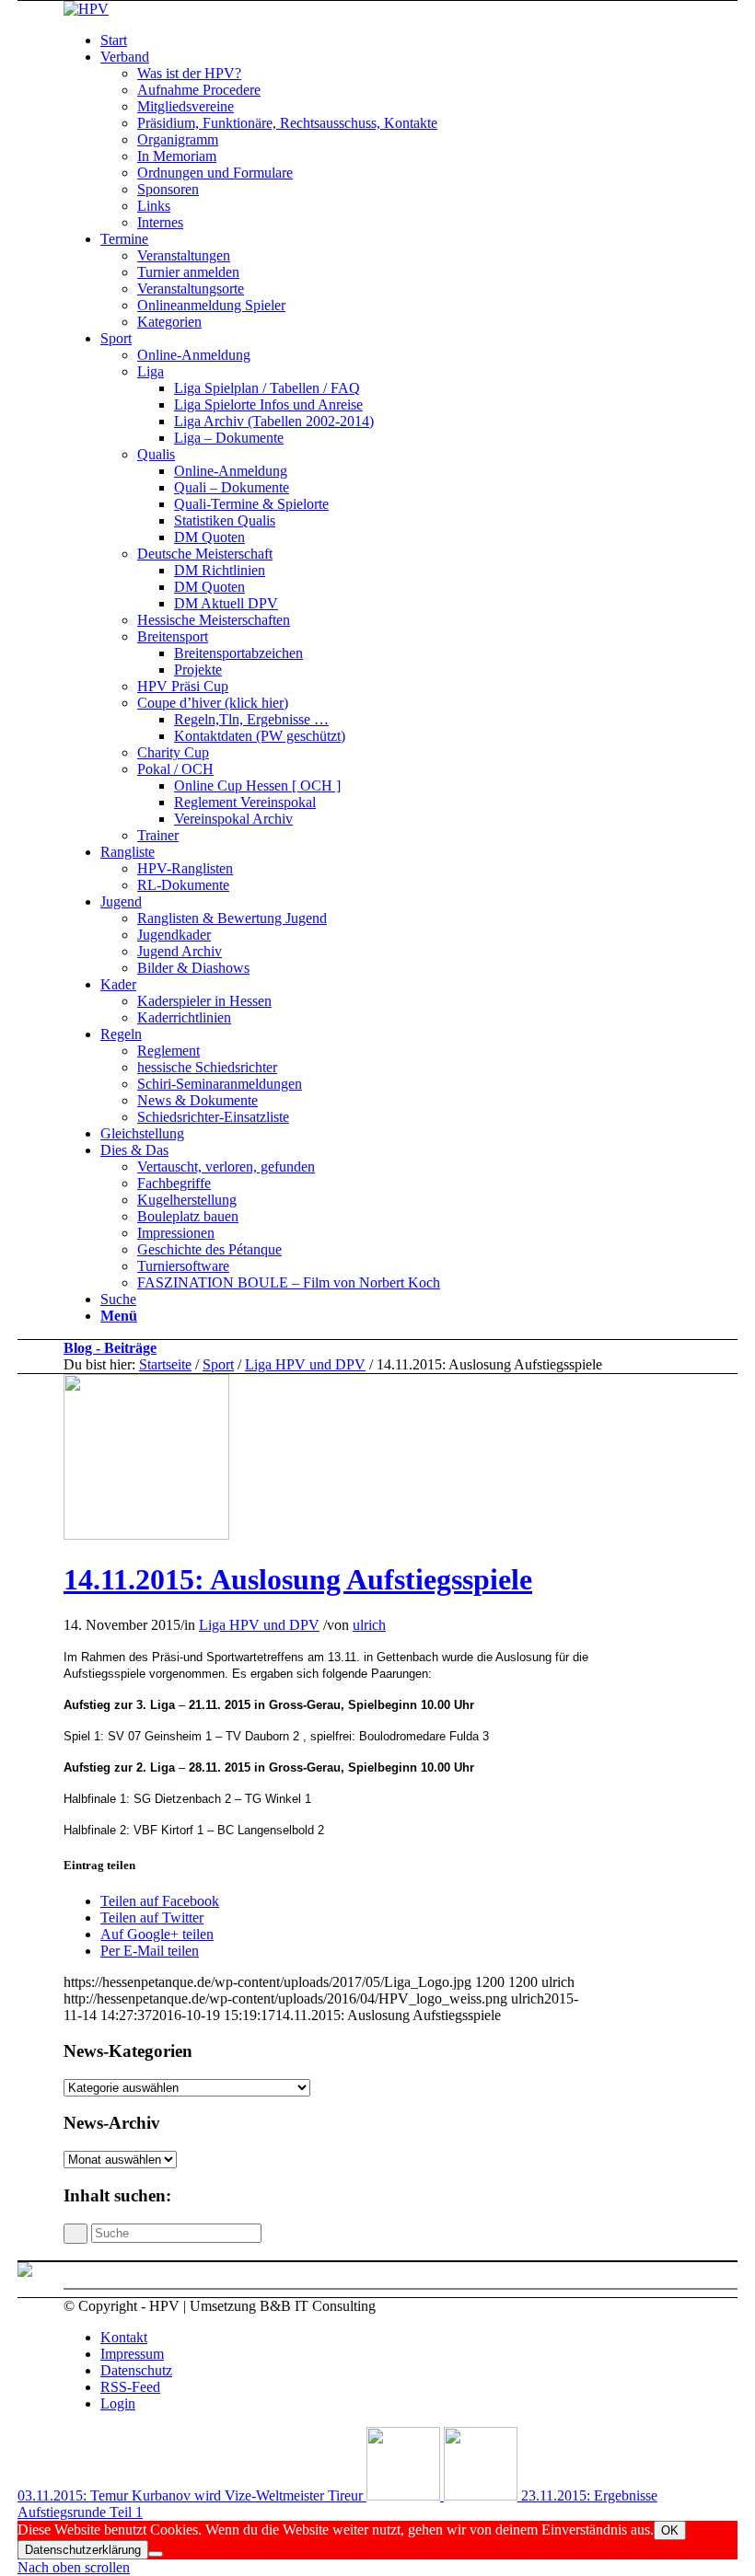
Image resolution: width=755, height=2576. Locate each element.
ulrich (369, 1625)
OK (670, 2530)
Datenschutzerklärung (83, 2550)
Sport (218, 1364)
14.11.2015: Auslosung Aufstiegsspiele (298, 1579)
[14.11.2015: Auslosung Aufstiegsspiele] (146, 1535)
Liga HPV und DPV (305, 1364)
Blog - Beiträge (110, 1348)
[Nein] (156, 2554)
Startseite (165, 1364)
